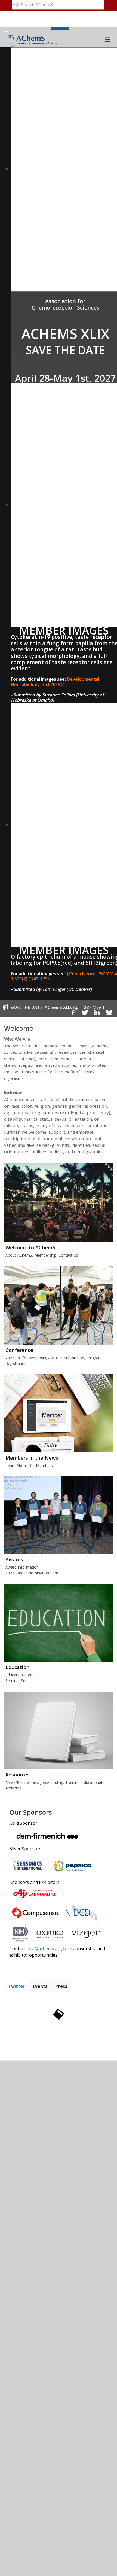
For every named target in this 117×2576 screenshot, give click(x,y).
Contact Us (68, 1255)
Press (61, 1986)
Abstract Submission (66, 1358)
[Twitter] (85, 1014)
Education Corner (21, 1675)
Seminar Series (19, 1681)
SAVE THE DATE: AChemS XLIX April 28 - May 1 (58, 1007)
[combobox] (58, 5)
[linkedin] (97, 1014)
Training (72, 1782)
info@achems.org (44, 1948)
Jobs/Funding (52, 1782)
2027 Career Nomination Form (33, 1573)
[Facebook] (73, 1014)
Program (94, 1358)
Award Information (22, 1567)
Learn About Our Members (29, 1465)
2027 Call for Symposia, (26, 1358)
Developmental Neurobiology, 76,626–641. (55, 682)
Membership (45, 1255)
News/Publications (22, 1782)
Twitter (16, 1986)
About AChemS (19, 1255)
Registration (16, 1363)
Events (40, 1986)
